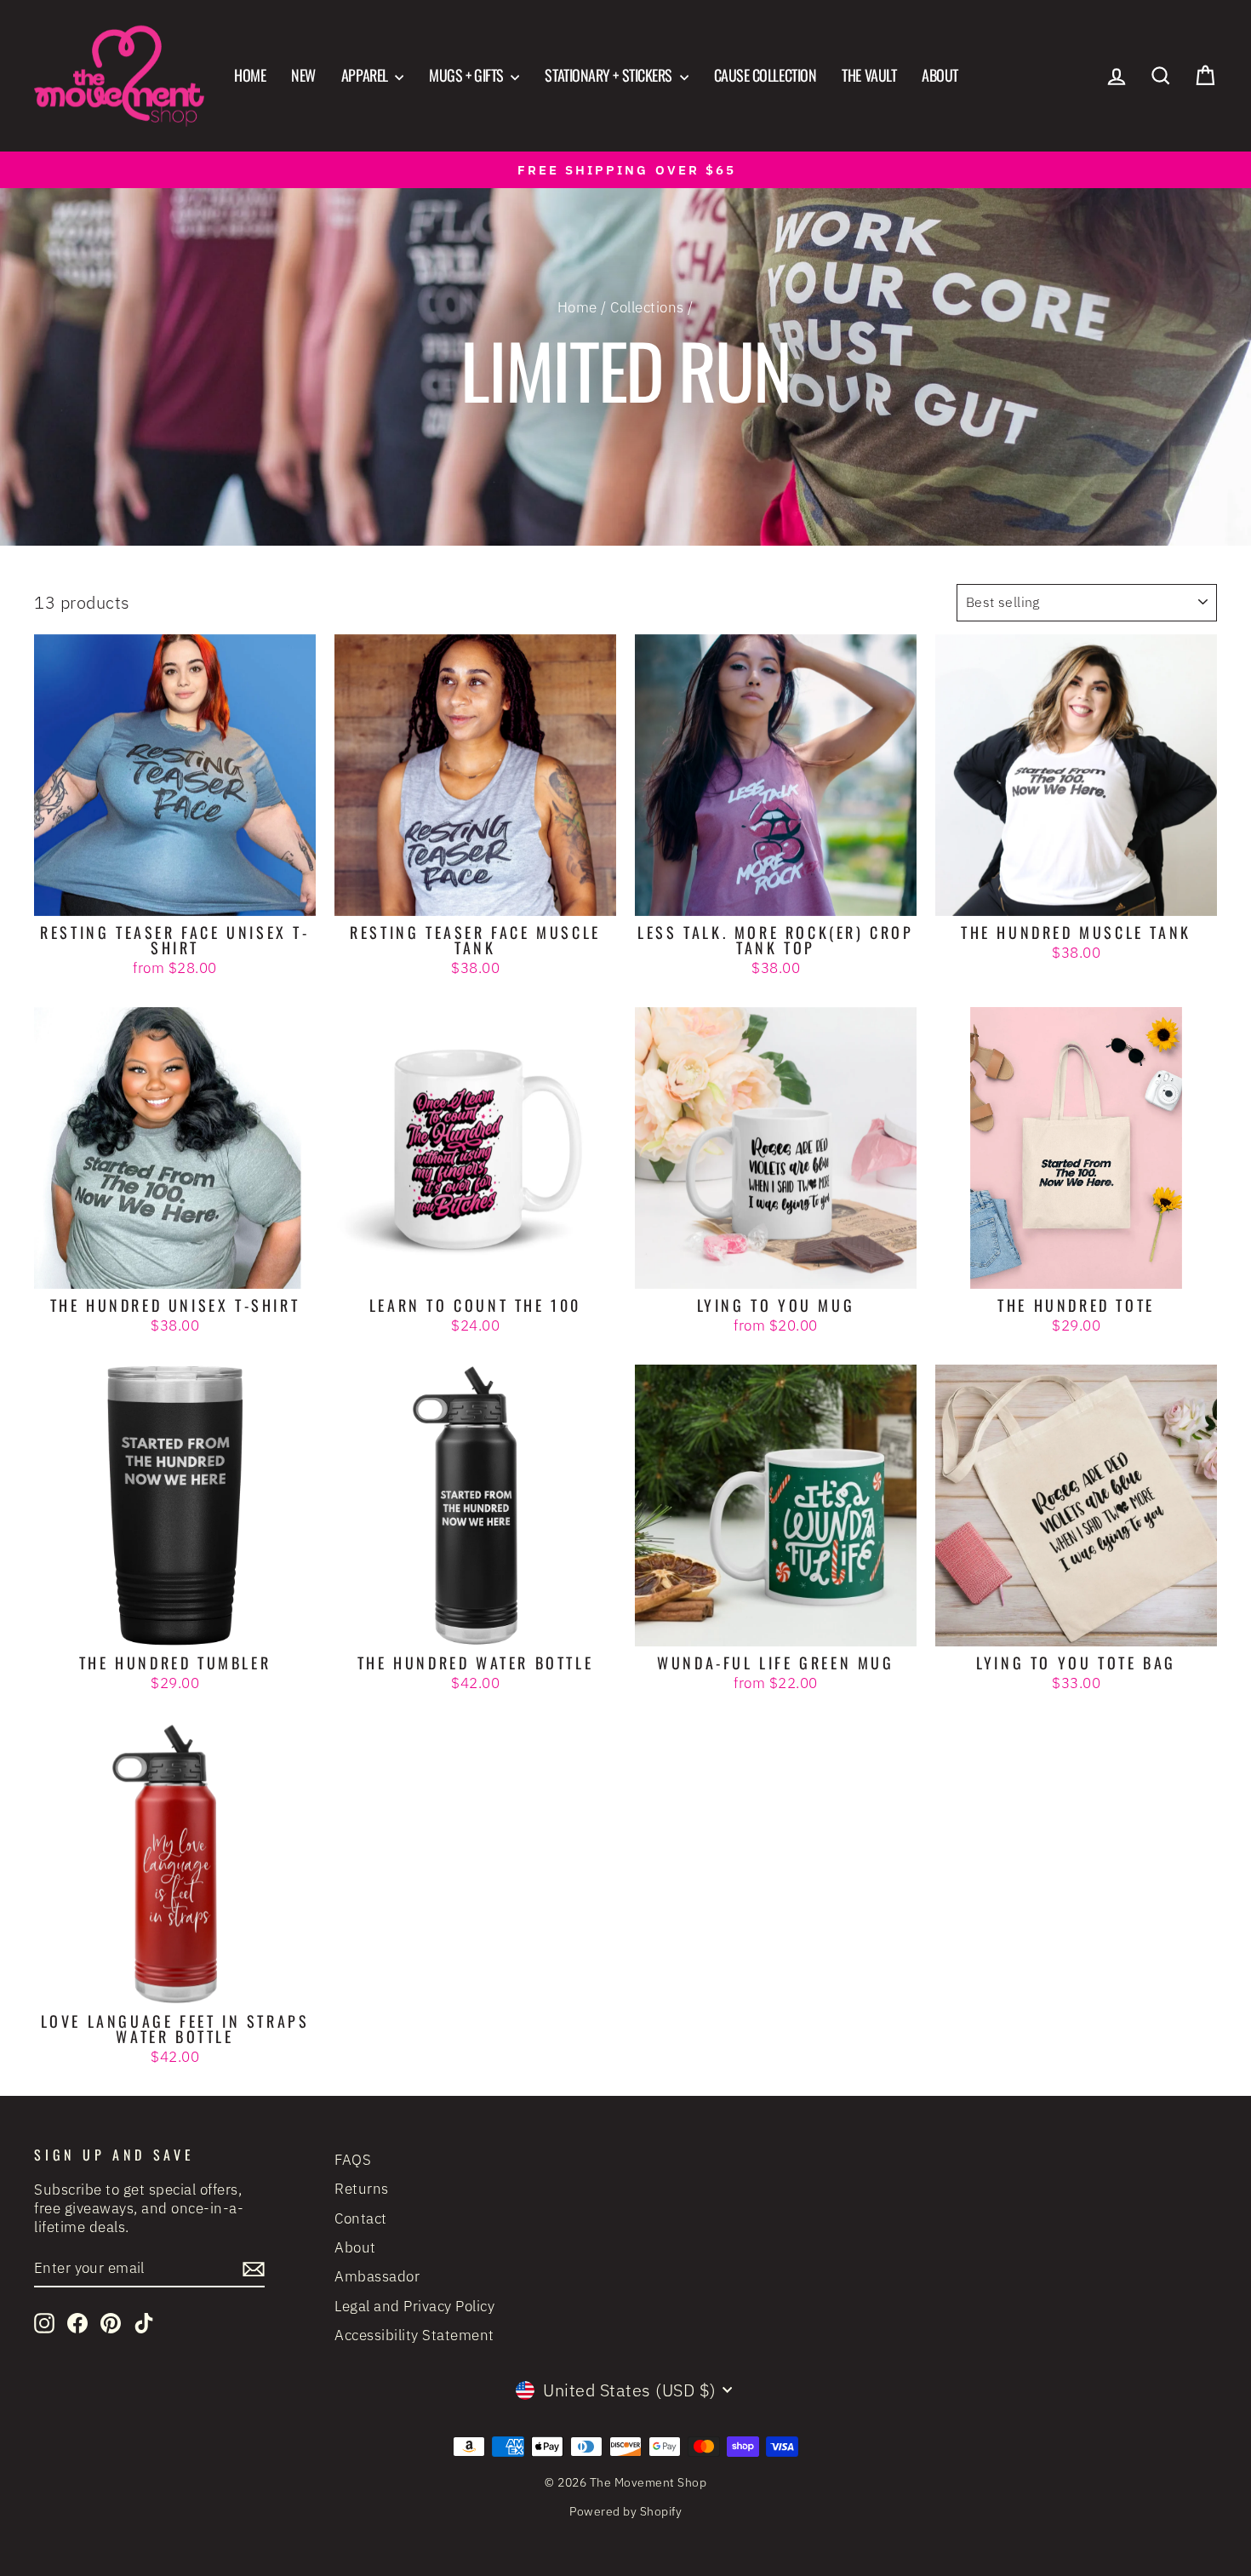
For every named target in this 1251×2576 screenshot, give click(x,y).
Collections (647, 307)
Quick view (175, 895)
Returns (362, 2189)
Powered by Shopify (625, 2511)
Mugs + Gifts (468, 75)
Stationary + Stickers (610, 75)
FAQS (353, 2160)
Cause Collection (765, 75)
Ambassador (377, 2276)
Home (250, 75)
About (940, 75)
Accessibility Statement (414, 2335)
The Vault (869, 75)
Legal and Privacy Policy (414, 2306)
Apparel (366, 75)
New (303, 75)
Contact (361, 2218)
